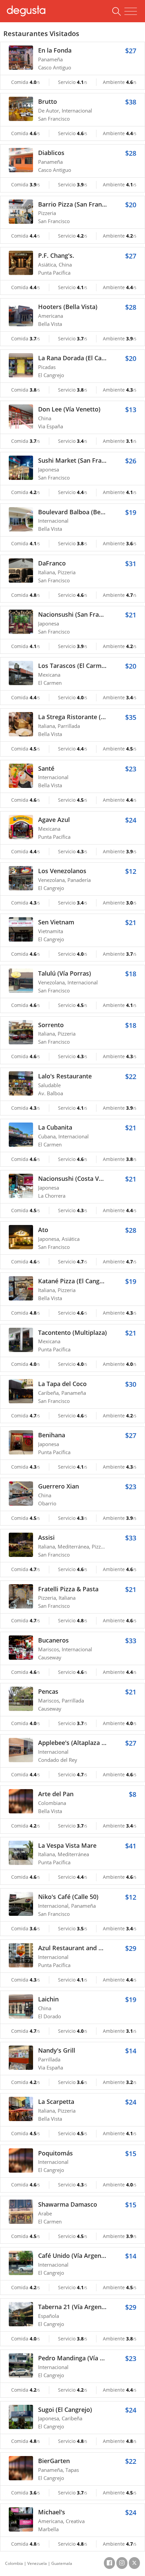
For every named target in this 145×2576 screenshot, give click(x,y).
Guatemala (62, 2563)
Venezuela (37, 2563)
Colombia (14, 2563)
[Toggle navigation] (131, 11)
